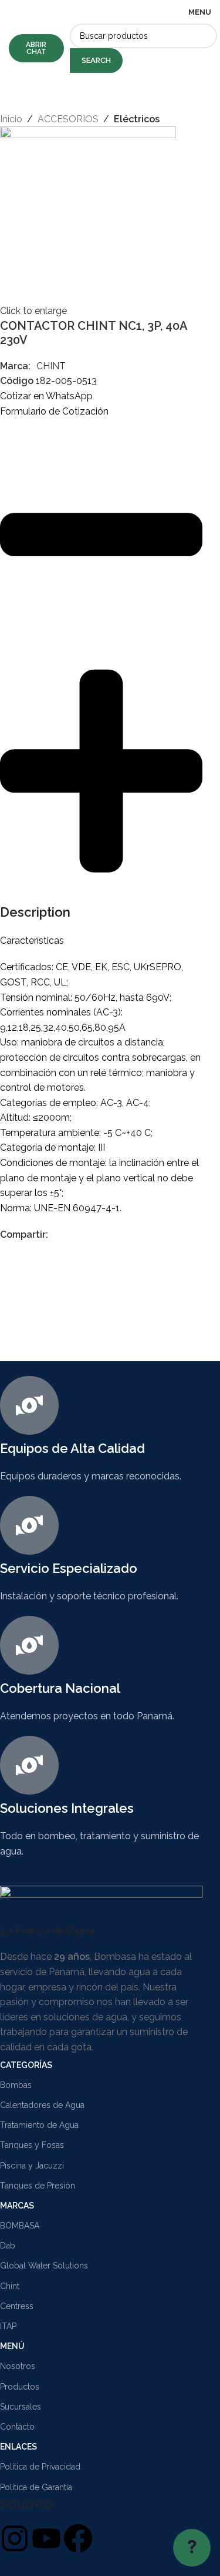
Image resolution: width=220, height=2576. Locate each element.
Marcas (17, 2206)
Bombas (16, 2085)
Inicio (11, 119)
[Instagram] (15, 2538)
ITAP (8, 2326)
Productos (20, 2387)
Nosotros (18, 2366)
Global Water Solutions (44, 2266)
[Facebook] (78, 2538)
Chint (10, 2286)
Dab (8, 2246)
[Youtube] (46, 2538)
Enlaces (18, 2447)
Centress (17, 2306)
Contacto (17, 2427)
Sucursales (21, 2407)
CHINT (51, 366)
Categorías (26, 2065)
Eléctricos (137, 119)
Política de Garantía (36, 2487)
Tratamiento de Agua (39, 2125)
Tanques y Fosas (32, 2145)
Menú (12, 2346)
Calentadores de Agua (42, 2105)
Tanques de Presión (38, 2186)
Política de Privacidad (40, 2467)
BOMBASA (20, 2226)
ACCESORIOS (68, 119)
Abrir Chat (36, 48)
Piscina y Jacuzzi (32, 2166)
